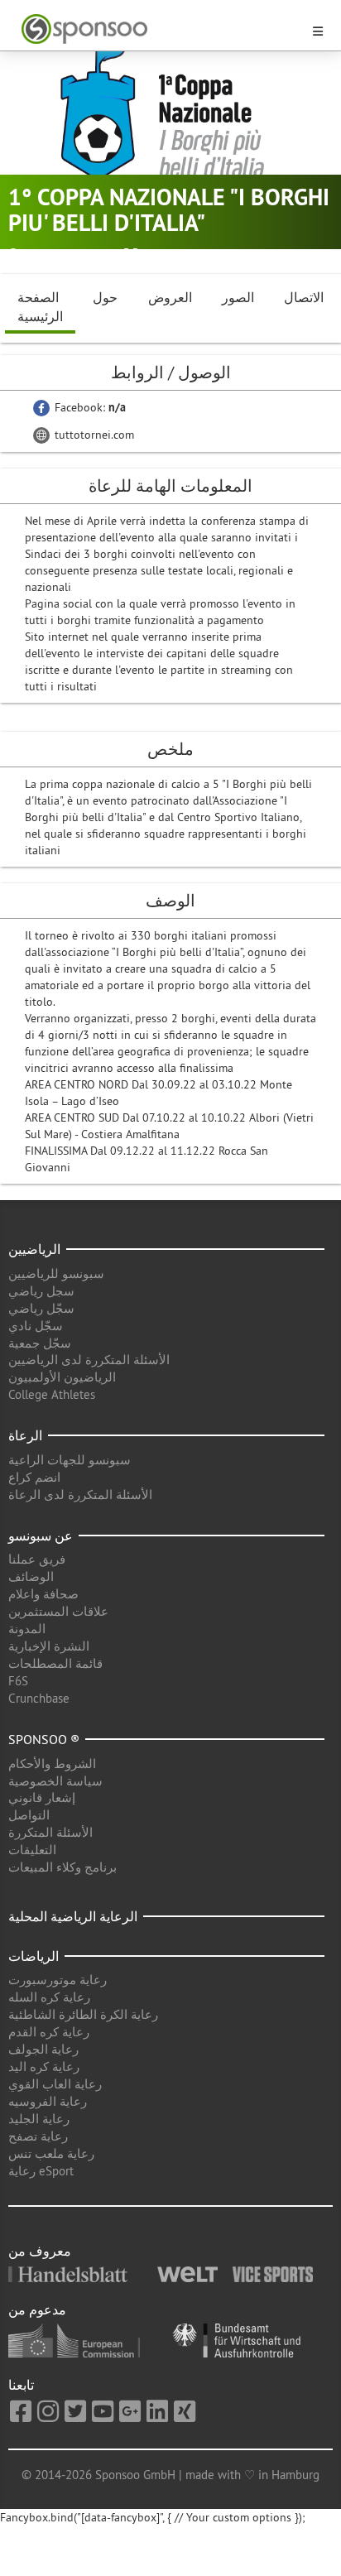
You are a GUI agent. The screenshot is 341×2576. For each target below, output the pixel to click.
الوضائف (31, 1576)
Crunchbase (39, 1698)
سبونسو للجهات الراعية (70, 1460)
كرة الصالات (174, 255)
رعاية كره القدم (49, 2032)
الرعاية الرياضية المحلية (73, 1916)
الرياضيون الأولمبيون (62, 1377)
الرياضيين (34, 1249)
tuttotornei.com (93, 435)
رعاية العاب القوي (55, 2084)
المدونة (27, 1629)
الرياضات (34, 1956)
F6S (18, 1681)
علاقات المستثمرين (58, 1611)
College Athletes (52, 1394)
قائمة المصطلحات (55, 1663)
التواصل (29, 1815)
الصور (238, 297)
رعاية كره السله (49, 1997)
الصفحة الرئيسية (40, 307)
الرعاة (25, 1435)
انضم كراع (34, 1477)
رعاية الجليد (39, 2119)
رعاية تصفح (38, 2136)
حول (105, 297)
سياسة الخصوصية (55, 1781)
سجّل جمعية (40, 1343)
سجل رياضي (41, 1291)
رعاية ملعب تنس (51, 2153)
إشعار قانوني (42, 1797)
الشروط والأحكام (52, 1764)
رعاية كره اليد (44, 2067)
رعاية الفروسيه (48, 2101)
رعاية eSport (41, 2171)
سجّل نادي (36, 1326)
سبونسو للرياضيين (56, 1274)
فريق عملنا (37, 1559)
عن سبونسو (41, 1536)
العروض (170, 297)
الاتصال (304, 297)
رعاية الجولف (43, 2049)
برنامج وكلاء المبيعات (62, 1867)
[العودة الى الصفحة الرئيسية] (161, 29)
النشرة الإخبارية (49, 1646)
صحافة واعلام (43, 1594)
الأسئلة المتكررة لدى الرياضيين (89, 1360)
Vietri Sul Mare (63, 255)
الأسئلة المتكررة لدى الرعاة (80, 1495)
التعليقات (32, 1850)
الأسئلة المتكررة (50, 1832)
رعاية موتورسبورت (58, 1980)
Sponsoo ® (44, 1739)
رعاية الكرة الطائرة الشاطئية (83, 2014)
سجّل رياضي (41, 1308)
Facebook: (89, 407)
